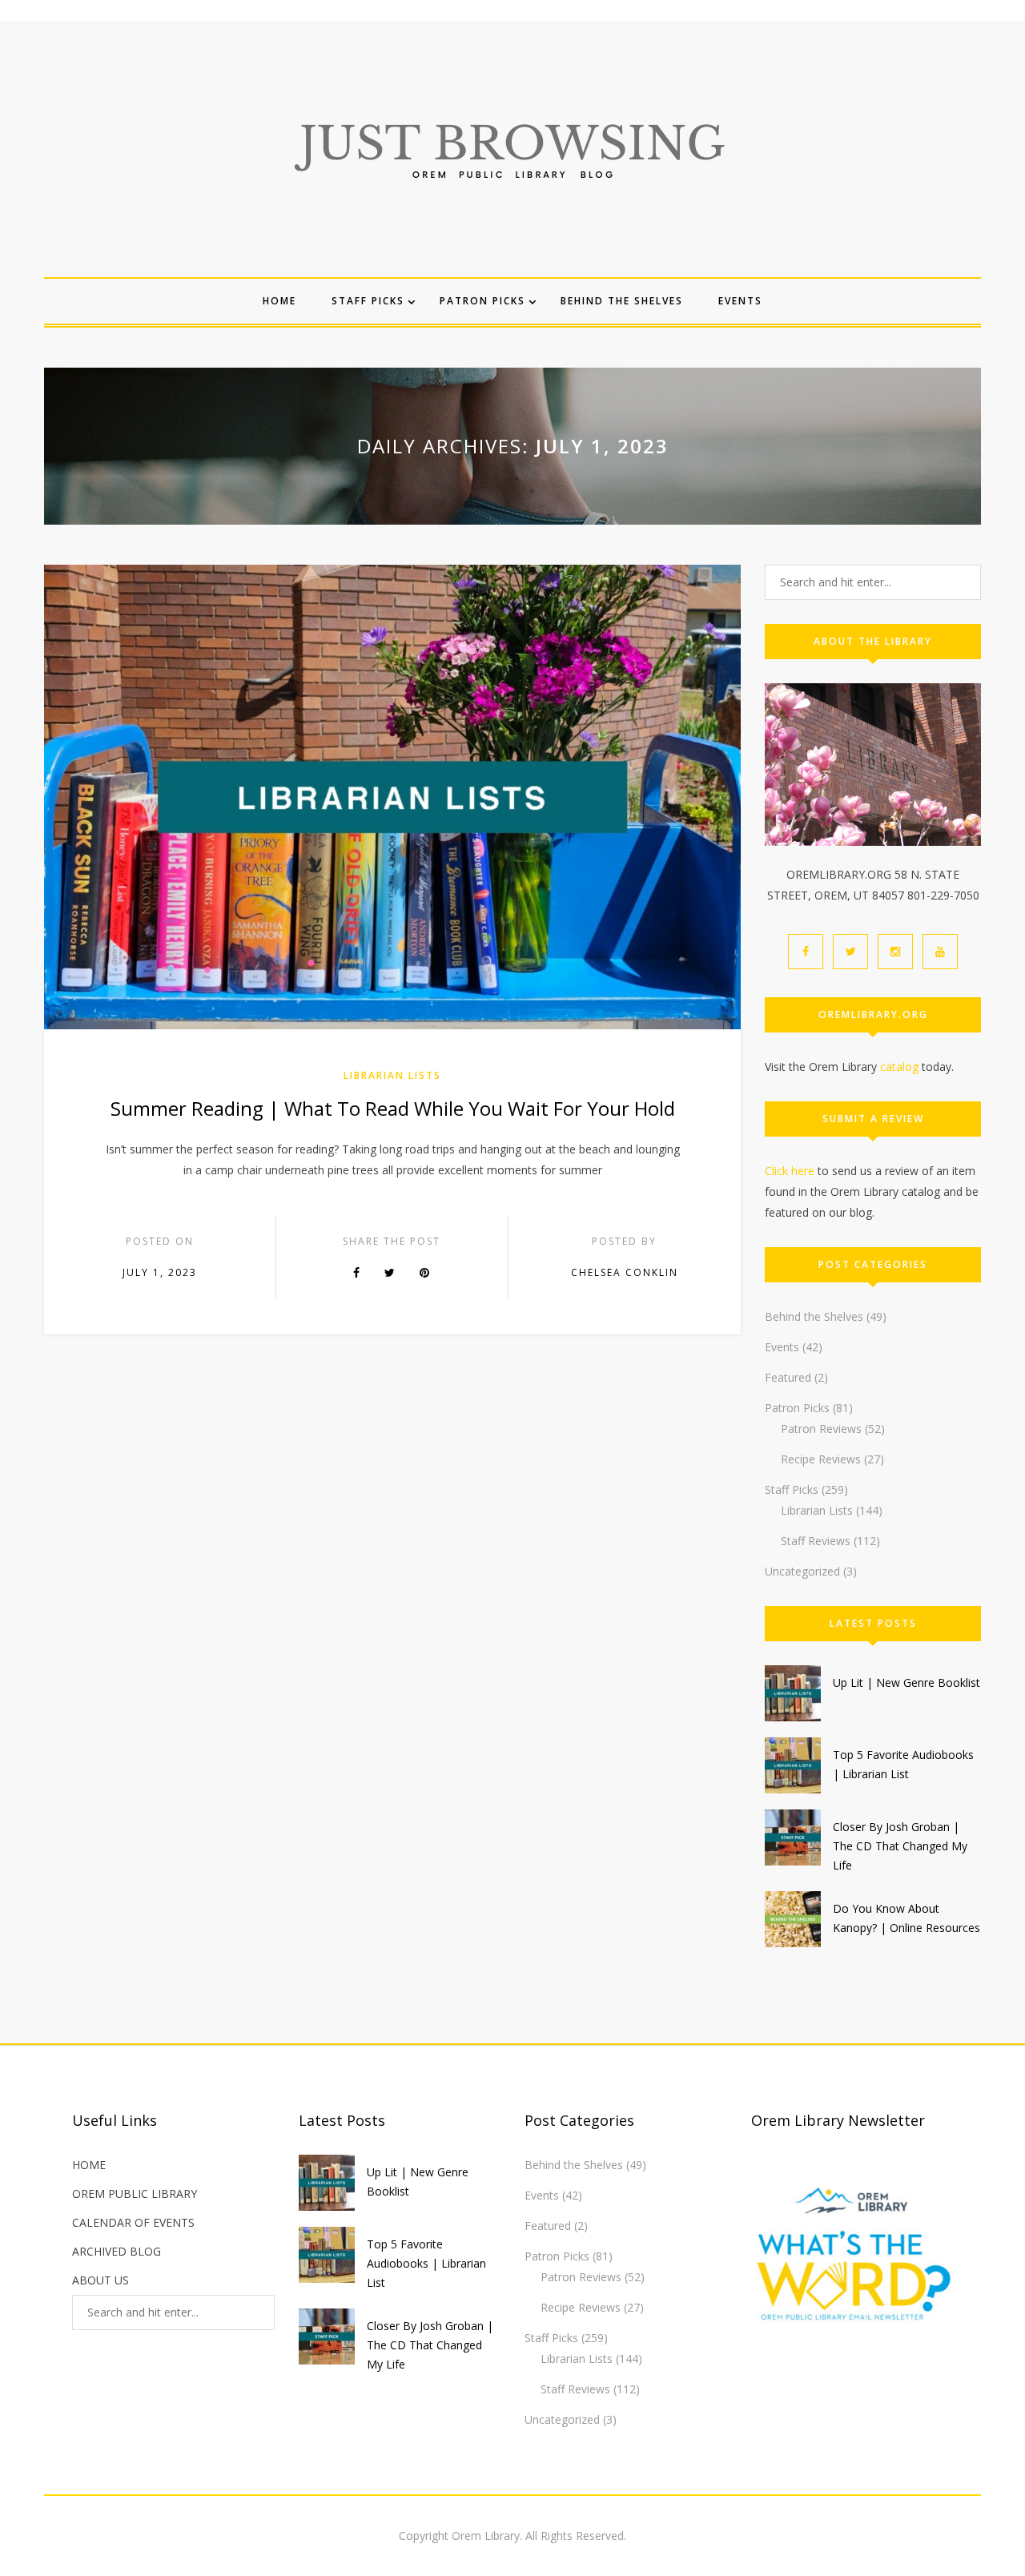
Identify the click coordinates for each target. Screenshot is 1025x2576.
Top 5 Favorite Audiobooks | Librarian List (426, 2263)
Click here (790, 1171)
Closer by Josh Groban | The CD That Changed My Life (900, 1846)
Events (740, 301)
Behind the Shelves (622, 301)
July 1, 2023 (160, 1272)
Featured (788, 1377)
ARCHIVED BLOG (117, 2251)
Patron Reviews (821, 1429)
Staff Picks (368, 301)
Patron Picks (482, 301)
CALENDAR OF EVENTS (133, 2222)
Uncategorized (802, 1571)
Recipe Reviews (821, 1459)
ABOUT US (100, 2280)
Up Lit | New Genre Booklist (906, 1682)
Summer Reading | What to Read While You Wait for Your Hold (393, 1108)
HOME (89, 2165)
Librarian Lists (392, 1075)
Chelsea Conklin (625, 1272)
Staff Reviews (816, 1541)
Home (279, 301)
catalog (899, 1067)
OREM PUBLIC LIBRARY (135, 2194)
